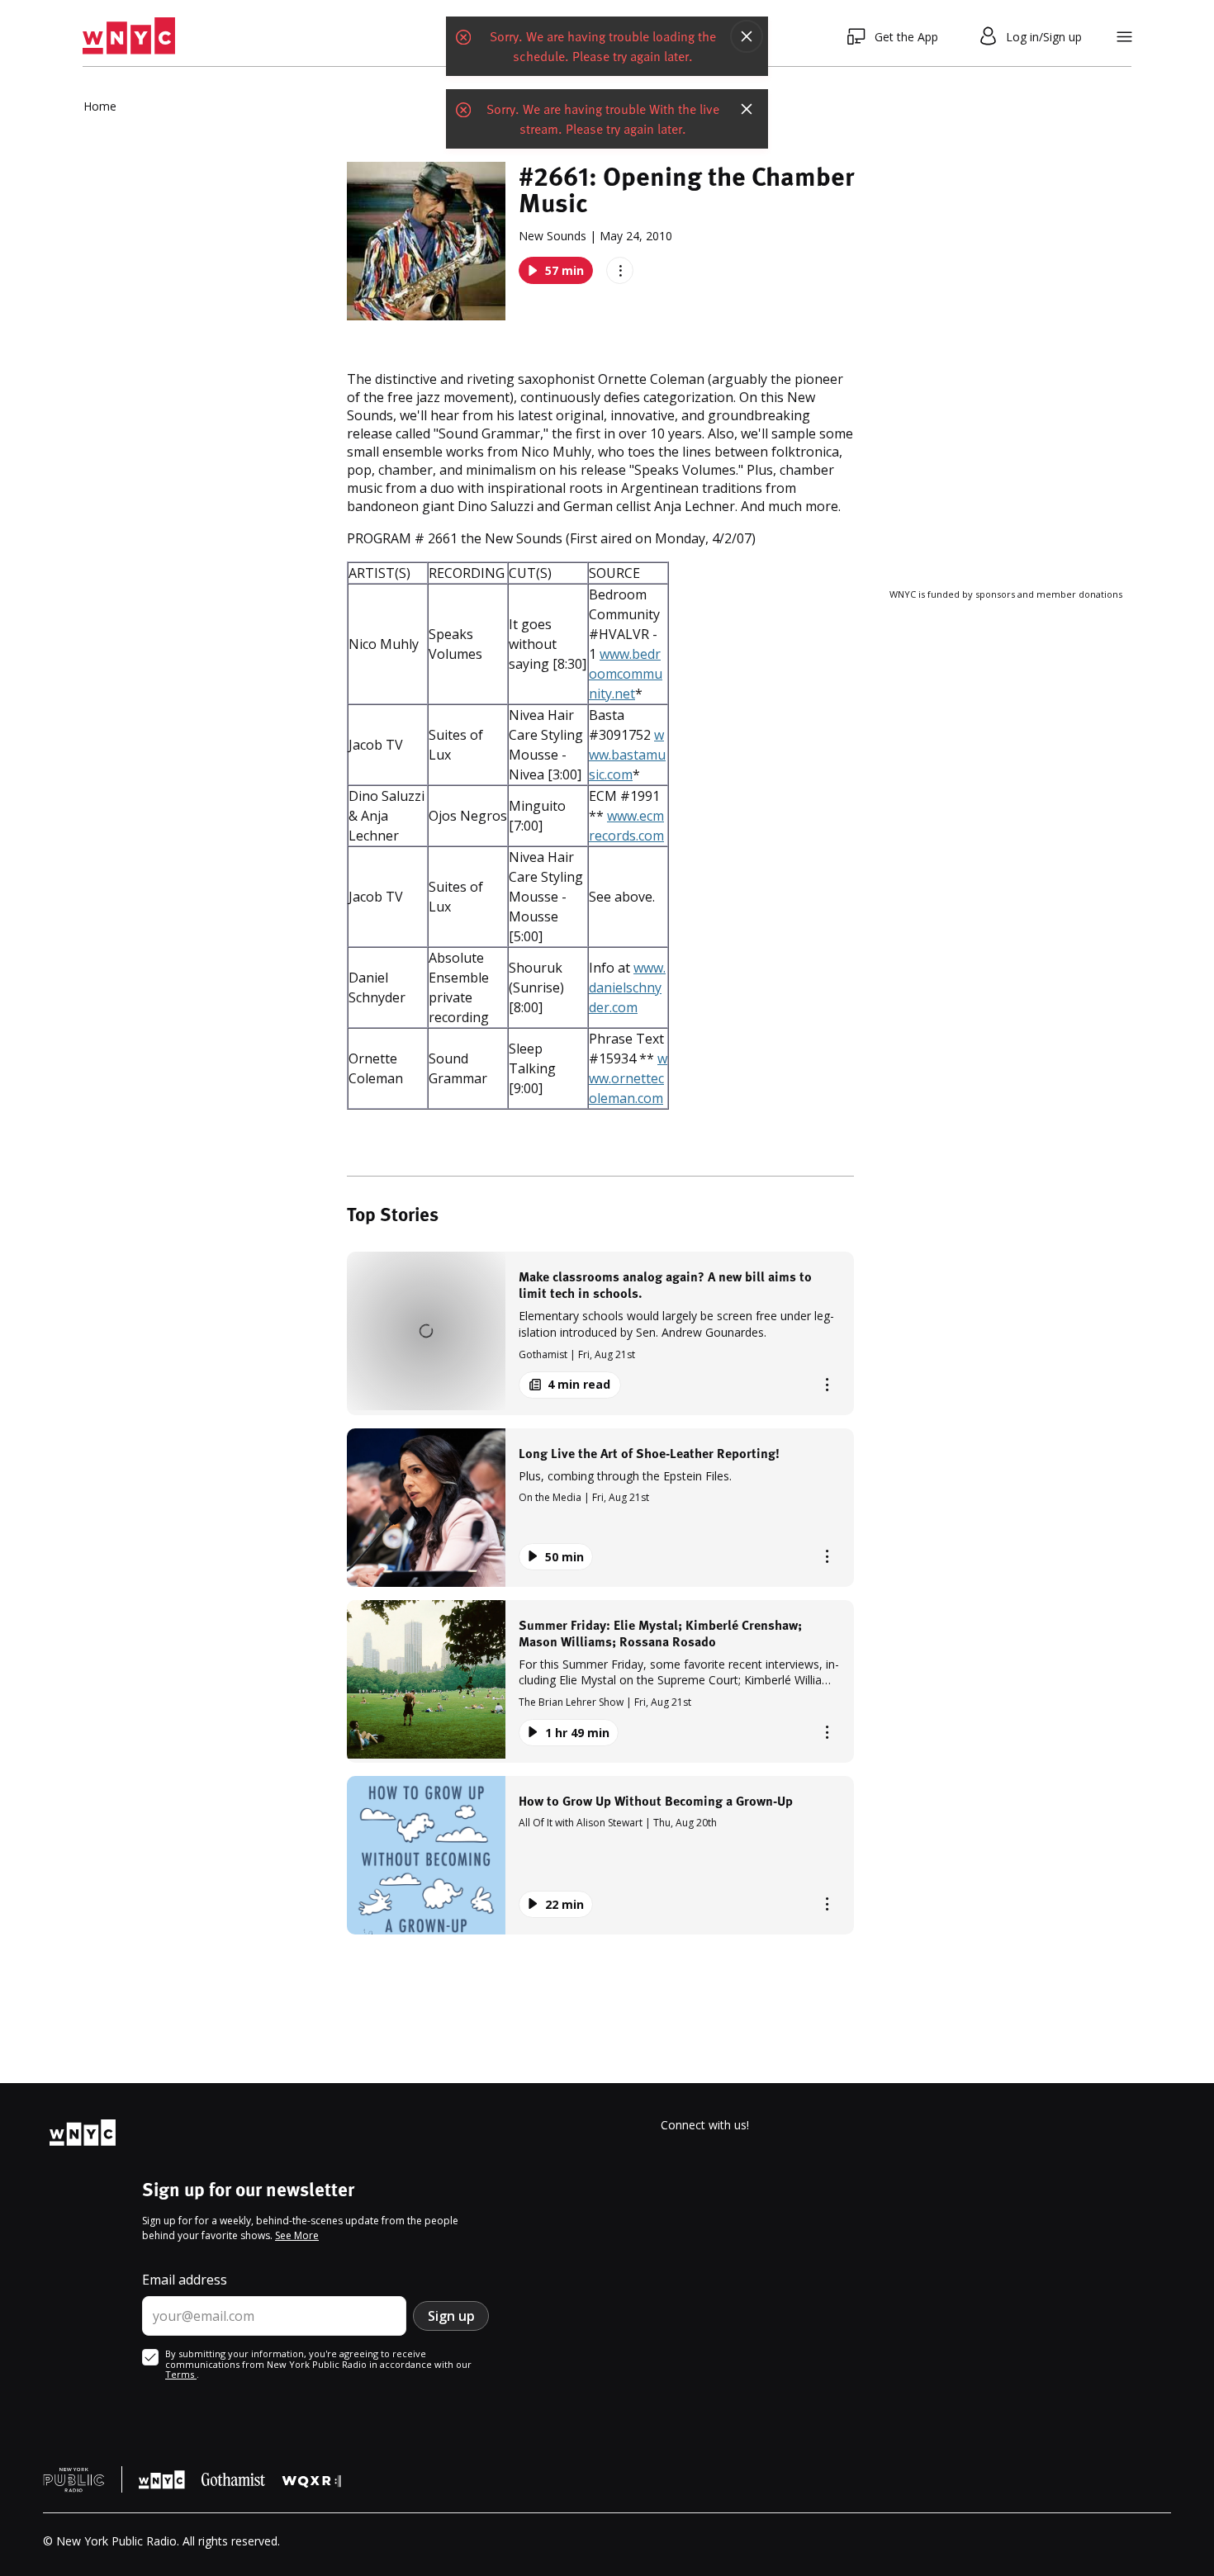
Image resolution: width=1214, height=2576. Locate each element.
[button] (600, 1333)
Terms (181, 2374)
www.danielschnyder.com (627, 987)
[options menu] (620, 270)
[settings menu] (1124, 37)
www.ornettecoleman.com (628, 1078)
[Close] (747, 36)
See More (297, 2235)
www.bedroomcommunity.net (626, 674)
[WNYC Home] (129, 36)
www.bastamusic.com (627, 755)
